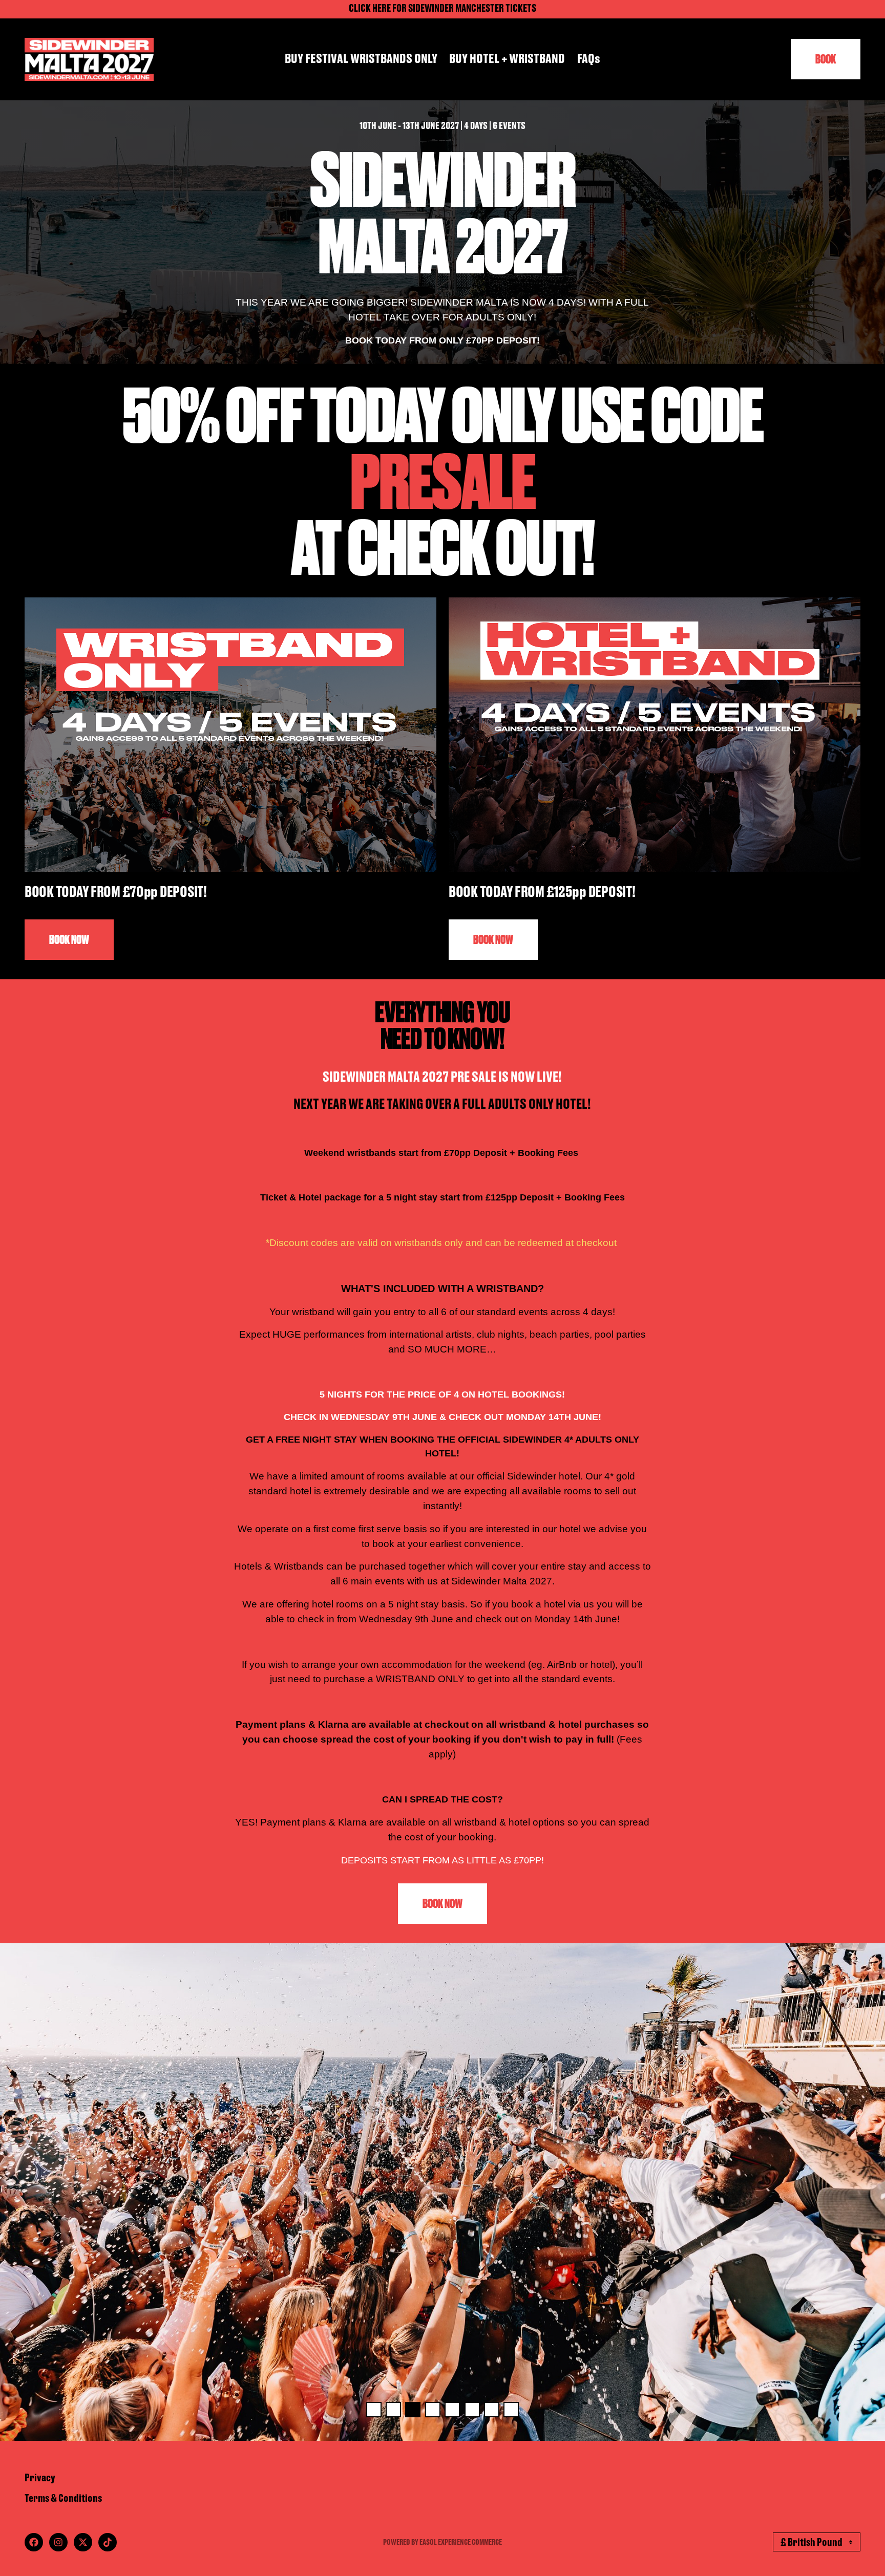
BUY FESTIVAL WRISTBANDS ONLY (361, 59)
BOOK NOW (69, 940)
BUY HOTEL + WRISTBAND (507, 59)
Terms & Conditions (63, 2499)
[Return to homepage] (89, 59)
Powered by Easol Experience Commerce (442, 2542)
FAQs (589, 59)
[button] (374, 2410)
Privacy (40, 2478)
